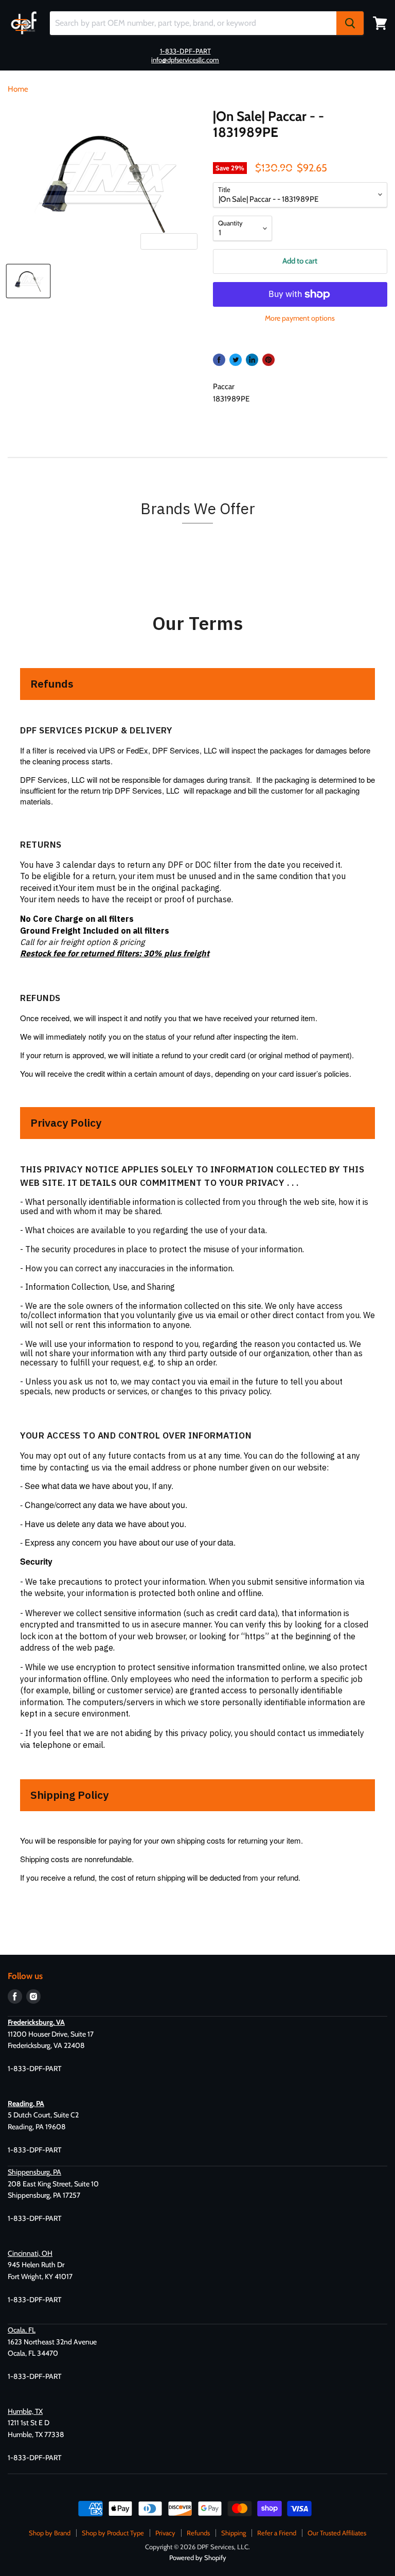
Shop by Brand (50, 2533)
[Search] (350, 23)
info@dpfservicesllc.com (185, 60)
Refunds (198, 2533)
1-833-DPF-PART (185, 51)
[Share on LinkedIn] (252, 360)
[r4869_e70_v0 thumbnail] (28, 281)
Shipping (234, 2533)
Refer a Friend (277, 2533)
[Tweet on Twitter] (236, 360)
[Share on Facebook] (219, 360)
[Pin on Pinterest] (268, 360)
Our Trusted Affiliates (337, 2533)
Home (18, 89)
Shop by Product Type (113, 2533)
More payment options (300, 318)
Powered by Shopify (198, 2557)
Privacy (165, 2533)
